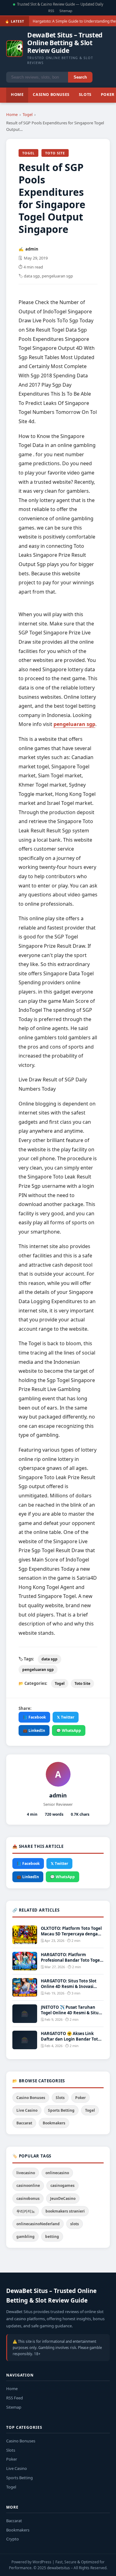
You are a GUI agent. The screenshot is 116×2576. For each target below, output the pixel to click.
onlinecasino (57, 2173)
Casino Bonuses (51, 94)
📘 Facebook (34, 1717)
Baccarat (24, 2123)
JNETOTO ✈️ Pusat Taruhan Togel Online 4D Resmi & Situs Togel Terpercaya (71, 2013)
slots (75, 2224)
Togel (28, 114)
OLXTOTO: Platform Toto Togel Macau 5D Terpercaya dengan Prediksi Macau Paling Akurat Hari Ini (71, 1937)
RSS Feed (15, 2398)
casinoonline (28, 2185)
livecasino (26, 2173)
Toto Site (55, 153)
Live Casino (27, 2110)
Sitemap (66, 11)
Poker (80, 2098)
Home (17, 94)
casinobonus (28, 2198)
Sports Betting (61, 2110)
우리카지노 (26, 2211)
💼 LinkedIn (34, 1730)
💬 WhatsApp (69, 1730)
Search (80, 77)
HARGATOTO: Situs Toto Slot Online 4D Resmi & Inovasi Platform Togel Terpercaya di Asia (70, 1989)
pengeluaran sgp (74, 724)
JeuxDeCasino (63, 2198)
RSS (51, 11)
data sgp (49, 1659)
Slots (85, 94)
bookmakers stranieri (65, 2211)
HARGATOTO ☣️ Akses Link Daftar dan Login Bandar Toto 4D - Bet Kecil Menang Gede (71, 2039)
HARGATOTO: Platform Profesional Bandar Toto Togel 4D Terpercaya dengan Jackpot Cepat (71, 1963)
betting (52, 2237)
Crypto (13, 2539)
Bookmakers (54, 2123)
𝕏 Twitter (66, 1717)
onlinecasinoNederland (38, 2224)
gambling (26, 2237)
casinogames (62, 2185)
